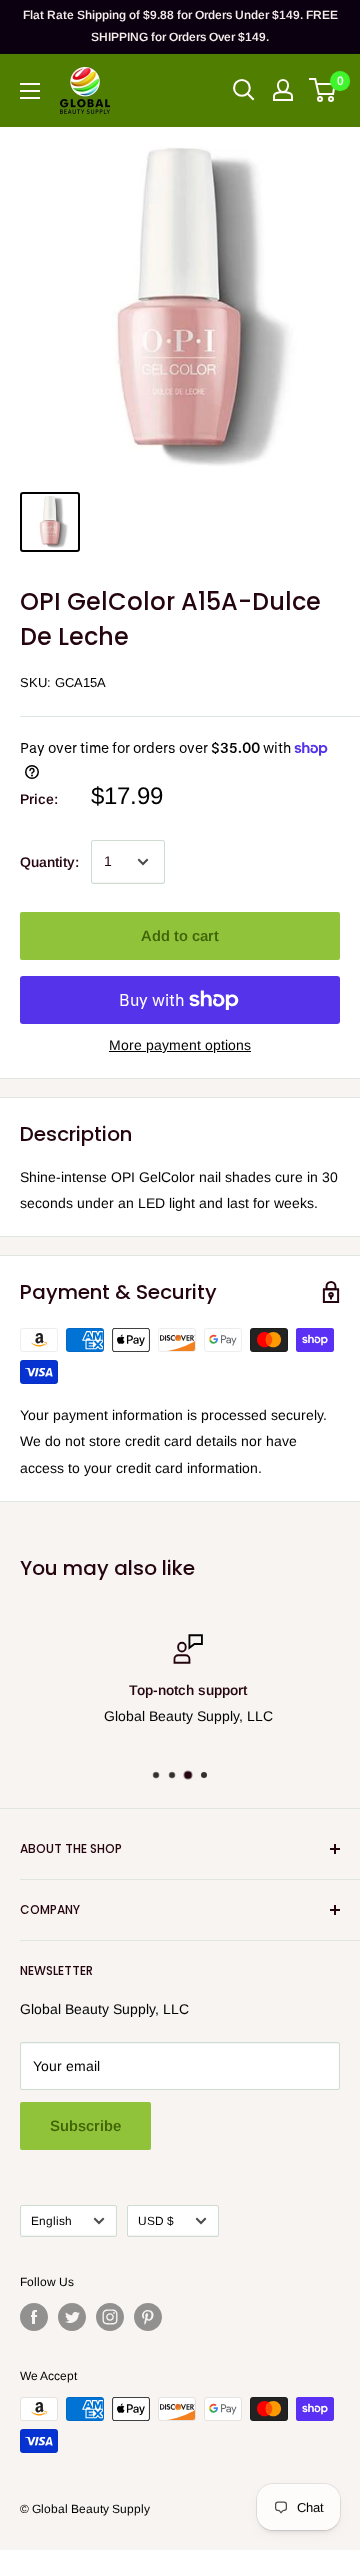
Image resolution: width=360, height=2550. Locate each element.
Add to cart (180, 935)
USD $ (156, 2221)
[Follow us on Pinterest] (148, 2317)
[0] (323, 90)
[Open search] (244, 90)
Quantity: (49, 862)
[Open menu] (30, 91)
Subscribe (85, 2125)
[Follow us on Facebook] (34, 2317)
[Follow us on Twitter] (72, 2317)
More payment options (180, 1045)
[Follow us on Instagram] (110, 2317)
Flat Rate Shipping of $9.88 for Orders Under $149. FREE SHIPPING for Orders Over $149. (180, 26)
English (51, 2221)
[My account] (283, 90)
